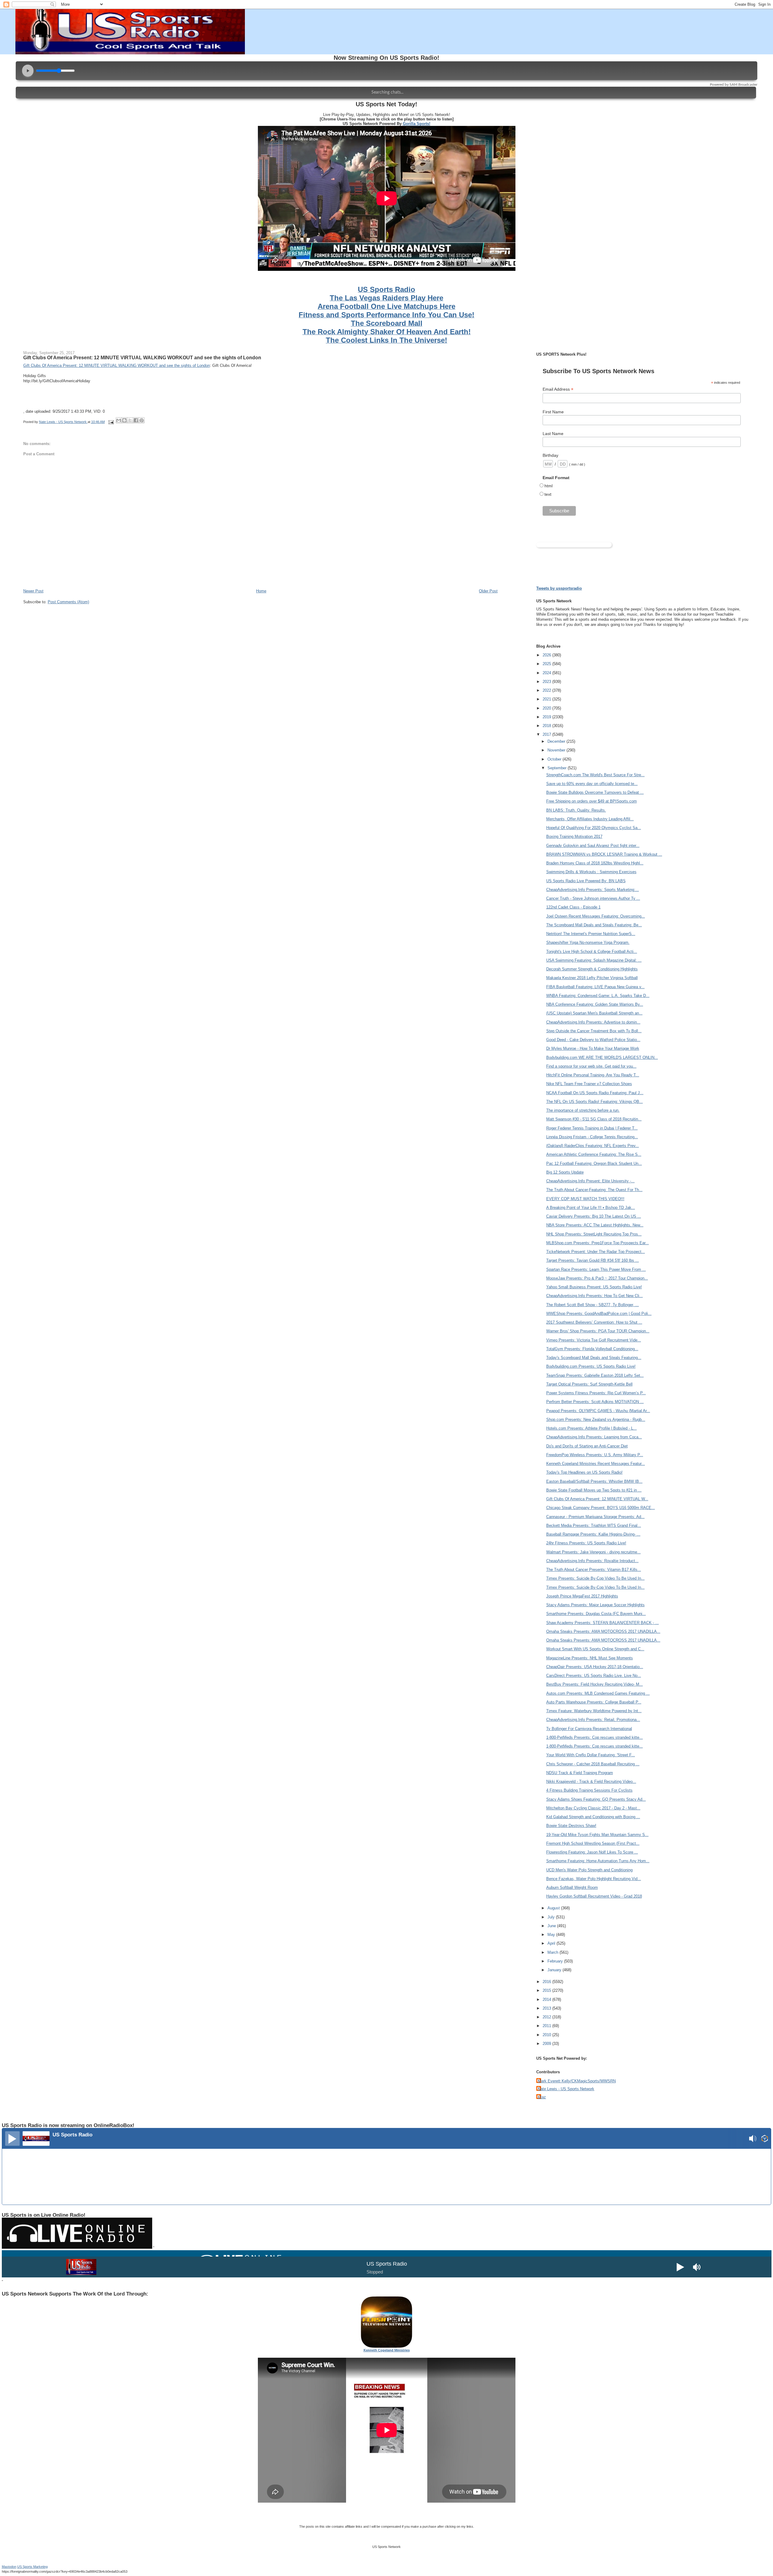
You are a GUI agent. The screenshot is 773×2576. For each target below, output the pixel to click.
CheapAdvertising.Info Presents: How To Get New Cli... (595, 1296)
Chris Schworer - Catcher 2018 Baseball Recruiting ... (593, 1764)
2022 (547, 690)
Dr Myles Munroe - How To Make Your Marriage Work (593, 1048)
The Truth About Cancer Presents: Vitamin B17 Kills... (594, 1570)
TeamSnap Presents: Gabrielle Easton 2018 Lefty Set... (595, 1375)
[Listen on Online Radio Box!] (765, 2139)
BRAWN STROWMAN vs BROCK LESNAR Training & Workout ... (604, 854)
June (552, 1926)
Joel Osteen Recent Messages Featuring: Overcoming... (596, 916)
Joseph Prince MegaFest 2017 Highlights (582, 1596)
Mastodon (9, 2567)
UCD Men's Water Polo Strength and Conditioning (589, 1870)
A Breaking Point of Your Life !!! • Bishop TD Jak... (591, 1208)
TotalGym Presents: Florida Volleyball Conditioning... (592, 1349)
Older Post (488, 591)
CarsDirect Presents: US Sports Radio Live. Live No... (594, 1676)
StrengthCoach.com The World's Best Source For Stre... (595, 775)
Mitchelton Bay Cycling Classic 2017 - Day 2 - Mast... (593, 1808)
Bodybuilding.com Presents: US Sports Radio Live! (591, 1366)
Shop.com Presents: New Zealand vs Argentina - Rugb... (596, 1419)
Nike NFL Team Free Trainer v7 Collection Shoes (589, 1084)
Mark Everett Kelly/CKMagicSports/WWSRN (577, 2081)
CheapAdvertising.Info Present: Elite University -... (590, 1181)
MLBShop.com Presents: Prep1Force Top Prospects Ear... (598, 1243)
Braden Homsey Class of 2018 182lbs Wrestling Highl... (595, 863)
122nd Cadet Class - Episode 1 (573, 907)
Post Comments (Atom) (68, 602)
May (552, 1935)
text (548, 494)
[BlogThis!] (124, 420)
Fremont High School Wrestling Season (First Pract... (593, 1843)
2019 (547, 717)
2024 (547, 673)
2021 (547, 699)
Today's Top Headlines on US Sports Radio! (584, 1472)
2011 (547, 2026)
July (552, 1917)
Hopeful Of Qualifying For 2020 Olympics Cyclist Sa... (594, 828)
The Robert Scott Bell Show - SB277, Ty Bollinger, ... (593, 1305)
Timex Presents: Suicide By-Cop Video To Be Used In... (595, 1578)
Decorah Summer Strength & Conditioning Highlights (592, 969)
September (558, 768)
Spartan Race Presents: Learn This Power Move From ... (596, 1269)
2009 (547, 2044)
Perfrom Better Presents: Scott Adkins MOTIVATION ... (595, 1402)
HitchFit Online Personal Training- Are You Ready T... (593, 1075)
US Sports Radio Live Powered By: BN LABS (586, 881)
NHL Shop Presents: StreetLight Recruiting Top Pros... (594, 1234)
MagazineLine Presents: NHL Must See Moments (590, 1658)
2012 (547, 2017)
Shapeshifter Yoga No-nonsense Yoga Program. (588, 942)
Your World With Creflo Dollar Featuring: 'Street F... (591, 1755)
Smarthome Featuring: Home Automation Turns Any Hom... (598, 1861)
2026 (547, 655)
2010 (547, 2035)
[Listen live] (12, 2139)
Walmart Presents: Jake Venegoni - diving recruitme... (593, 1552)
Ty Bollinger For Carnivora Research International (589, 1729)
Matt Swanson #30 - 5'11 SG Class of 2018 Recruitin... (594, 1119)
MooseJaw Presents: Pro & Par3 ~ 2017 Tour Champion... (597, 1278)
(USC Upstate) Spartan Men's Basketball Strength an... (594, 1013)
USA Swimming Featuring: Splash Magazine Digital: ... (594, 960)
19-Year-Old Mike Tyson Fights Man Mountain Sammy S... (597, 1835)
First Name (553, 412)
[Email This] (119, 420)
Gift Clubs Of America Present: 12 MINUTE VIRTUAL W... (597, 1499)
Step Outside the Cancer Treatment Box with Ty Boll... (594, 1031)
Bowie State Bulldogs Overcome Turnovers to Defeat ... (595, 792)
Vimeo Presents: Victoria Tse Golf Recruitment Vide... (594, 1340)
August (554, 1908)
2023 (547, 682)
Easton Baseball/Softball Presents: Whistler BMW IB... (594, 1481)
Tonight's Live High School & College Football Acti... (592, 952)
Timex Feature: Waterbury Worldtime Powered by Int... (594, 1711)
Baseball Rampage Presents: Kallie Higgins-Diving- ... (593, 1534)
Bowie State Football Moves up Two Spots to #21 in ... (594, 1490)
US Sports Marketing (32, 2567)
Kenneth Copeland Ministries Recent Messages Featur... (596, 1464)
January (555, 1970)
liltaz (542, 2097)
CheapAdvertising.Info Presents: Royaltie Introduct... (592, 1561)
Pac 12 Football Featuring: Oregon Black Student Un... (594, 1163)
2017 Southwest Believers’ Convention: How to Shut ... (594, 1322)
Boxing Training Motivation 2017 (574, 836)
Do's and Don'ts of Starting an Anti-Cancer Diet (587, 1446)
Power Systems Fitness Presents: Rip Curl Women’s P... (596, 1393)
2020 (547, 708)
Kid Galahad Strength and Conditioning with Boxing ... (593, 1817)
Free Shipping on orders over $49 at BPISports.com (592, 801)
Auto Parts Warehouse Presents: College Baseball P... (594, 1702)
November (557, 750)
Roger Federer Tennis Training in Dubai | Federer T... (592, 1128)
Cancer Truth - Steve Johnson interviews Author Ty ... (593, 898)
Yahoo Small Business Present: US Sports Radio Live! (594, 1287)
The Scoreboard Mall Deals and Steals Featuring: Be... (594, 925)
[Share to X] (130, 420)
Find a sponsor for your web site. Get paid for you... (591, 1066)
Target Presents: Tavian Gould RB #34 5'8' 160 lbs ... (593, 1260)
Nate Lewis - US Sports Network (566, 2089)
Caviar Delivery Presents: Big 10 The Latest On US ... (594, 1216)
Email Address (558, 389)
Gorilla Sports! (417, 124)
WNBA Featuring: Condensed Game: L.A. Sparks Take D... (598, 996)
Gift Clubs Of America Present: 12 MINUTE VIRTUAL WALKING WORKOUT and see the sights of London (142, 357)
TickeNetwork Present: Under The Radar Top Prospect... (596, 1252)
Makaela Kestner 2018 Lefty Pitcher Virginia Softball (592, 978)
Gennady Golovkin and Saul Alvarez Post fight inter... (593, 846)
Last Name (553, 434)
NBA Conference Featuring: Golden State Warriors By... (595, 1004)
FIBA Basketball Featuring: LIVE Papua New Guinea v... (595, 987)
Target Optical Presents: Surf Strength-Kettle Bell (589, 1384)
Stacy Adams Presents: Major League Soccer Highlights (595, 1605)
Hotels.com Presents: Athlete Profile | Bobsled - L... (592, 1428)
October (555, 759)
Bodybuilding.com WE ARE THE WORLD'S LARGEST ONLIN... (602, 1057)
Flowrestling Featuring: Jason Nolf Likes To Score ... (592, 1852)
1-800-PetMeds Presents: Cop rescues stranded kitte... (595, 1737)
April (552, 1943)
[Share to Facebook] (136, 420)
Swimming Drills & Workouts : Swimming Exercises (591, 872)
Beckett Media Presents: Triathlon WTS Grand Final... (594, 1525)
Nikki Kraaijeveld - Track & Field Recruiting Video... (591, 1781)
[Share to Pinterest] (142, 420)
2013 (547, 2008)
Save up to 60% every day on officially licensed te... (592, 784)
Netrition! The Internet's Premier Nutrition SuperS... (591, 934)
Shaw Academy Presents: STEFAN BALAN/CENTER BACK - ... (603, 1623)
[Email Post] (111, 422)
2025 (547, 664)
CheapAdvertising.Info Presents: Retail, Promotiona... (593, 1720)
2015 (547, 1990)
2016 (547, 1982)
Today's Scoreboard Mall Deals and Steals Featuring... (594, 1358)
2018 (547, 726)
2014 (547, 1999)
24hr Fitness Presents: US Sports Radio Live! (586, 1543)
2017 (547, 734)
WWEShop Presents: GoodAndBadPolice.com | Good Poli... (599, 1314)
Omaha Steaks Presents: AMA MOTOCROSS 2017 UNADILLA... (603, 1631)
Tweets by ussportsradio (559, 588)
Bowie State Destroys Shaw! (571, 1826)
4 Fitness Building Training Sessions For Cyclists (589, 1790)
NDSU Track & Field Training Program (580, 1773)
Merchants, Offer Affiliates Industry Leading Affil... (590, 819)
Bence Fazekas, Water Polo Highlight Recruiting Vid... (594, 1879)
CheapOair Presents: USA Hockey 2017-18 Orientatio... (595, 1667)
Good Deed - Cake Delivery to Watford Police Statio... (593, 1040)
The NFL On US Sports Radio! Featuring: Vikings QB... (595, 1102)
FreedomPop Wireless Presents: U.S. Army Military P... (595, 1455)
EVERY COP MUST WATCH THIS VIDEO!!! (585, 1199)
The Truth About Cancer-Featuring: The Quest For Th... (594, 1190)
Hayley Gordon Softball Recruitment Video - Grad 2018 (594, 1896)
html (548, 486)
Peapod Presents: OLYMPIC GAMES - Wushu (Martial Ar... (598, 1411)
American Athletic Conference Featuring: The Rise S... (594, 1154)
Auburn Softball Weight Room (572, 1887)
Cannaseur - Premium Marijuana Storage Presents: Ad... (595, 1517)
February (556, 1961)
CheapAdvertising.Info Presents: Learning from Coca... (594, 1437)
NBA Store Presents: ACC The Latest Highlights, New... (595, 1225)
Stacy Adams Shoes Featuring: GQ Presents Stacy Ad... (596, 1799)
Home (261, 591)
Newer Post (33, 591)
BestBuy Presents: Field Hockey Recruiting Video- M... (595, 1684)
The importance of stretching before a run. (583, 1110)
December (557, 741)
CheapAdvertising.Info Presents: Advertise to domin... (593, 1022)
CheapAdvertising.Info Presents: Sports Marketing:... (593, 890)
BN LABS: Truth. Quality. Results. (576, 810)
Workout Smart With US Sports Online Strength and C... (595, 1649)
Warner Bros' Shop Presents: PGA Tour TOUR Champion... (598, 1331)
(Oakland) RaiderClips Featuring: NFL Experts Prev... (593, 1146)
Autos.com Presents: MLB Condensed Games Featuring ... (598, 1693)
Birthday (550, 455)
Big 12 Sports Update (565, 1172)
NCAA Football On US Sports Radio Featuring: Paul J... (595, 1093)
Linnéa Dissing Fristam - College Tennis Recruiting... (592, 1137)
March (553, 1952)
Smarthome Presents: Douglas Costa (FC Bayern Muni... (596, 1614)
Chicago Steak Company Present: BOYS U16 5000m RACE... (601, 1508)
